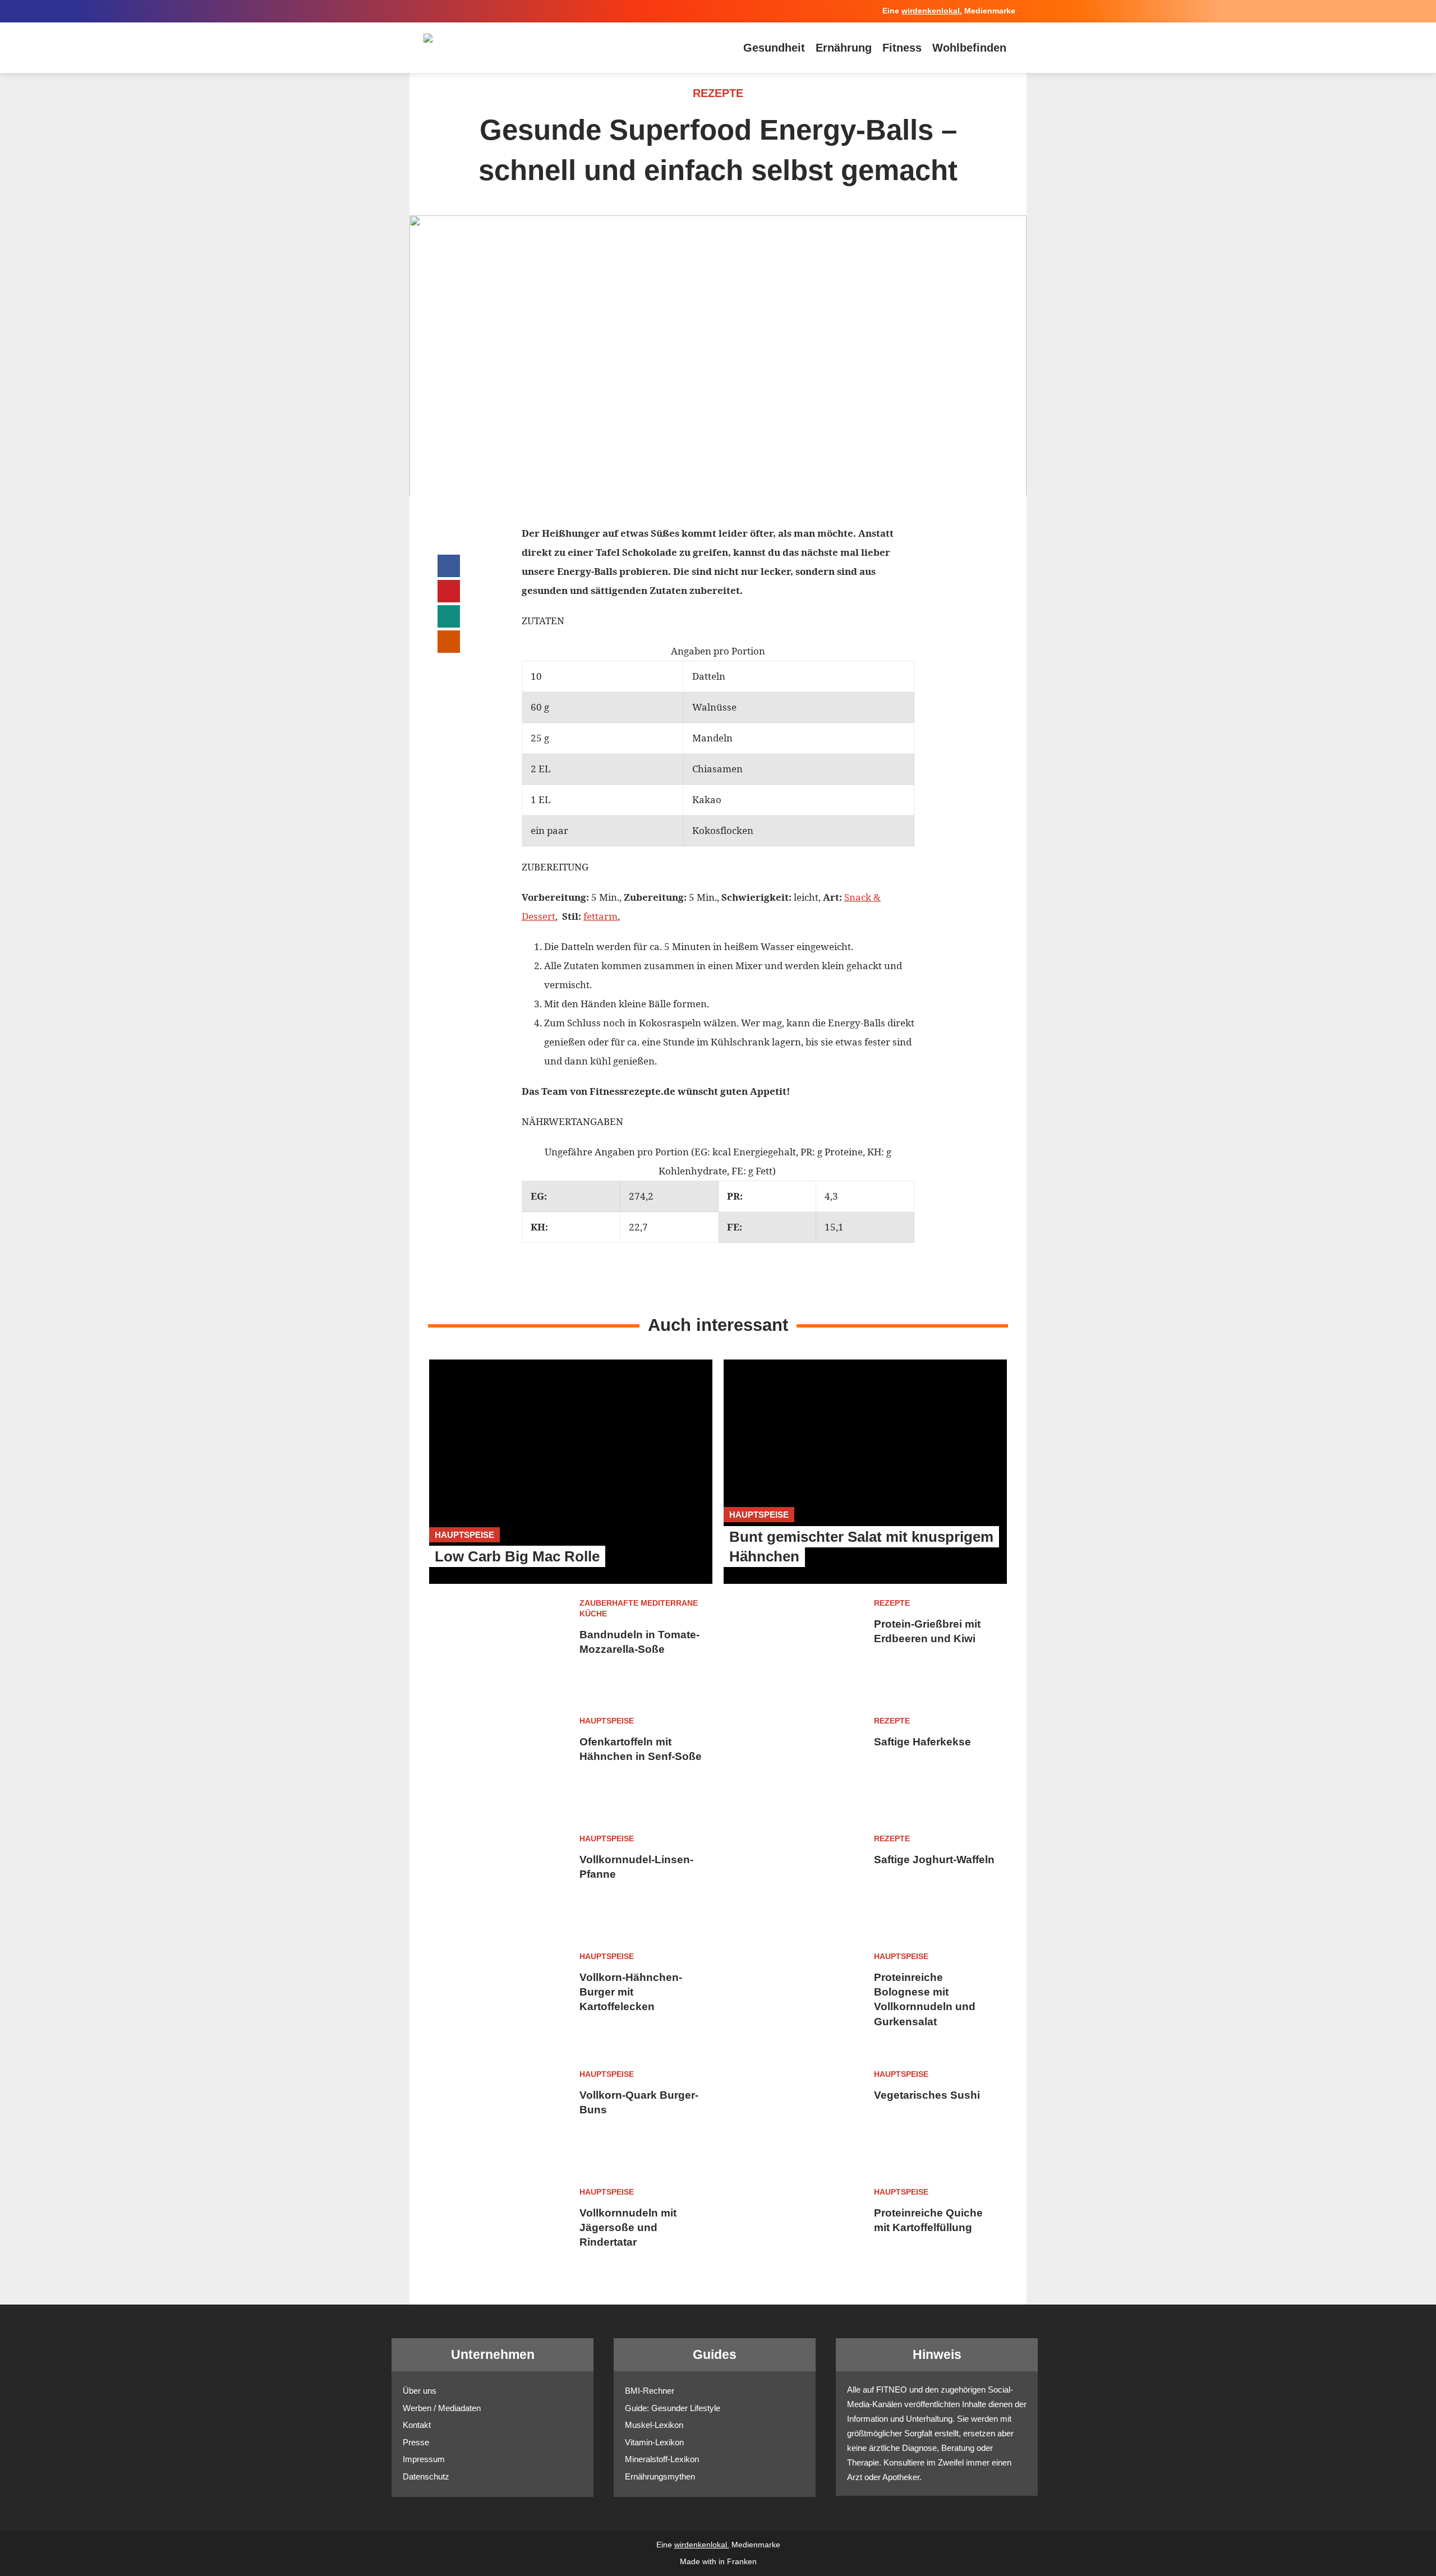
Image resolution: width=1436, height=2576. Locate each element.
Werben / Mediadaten (442, 2408)
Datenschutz (426, 2476)
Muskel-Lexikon (654, 2425)
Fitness (902, 48)
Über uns (420, 2391)
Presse (416, 2442)
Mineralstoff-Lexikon (662, 2459)
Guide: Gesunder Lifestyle (673, 2408)
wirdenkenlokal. (932, 11)
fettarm (600, 916)
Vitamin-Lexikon (654, 2442)
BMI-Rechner (650, 2391)
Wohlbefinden (969, 48)
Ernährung (844, 48)
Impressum (424, 2459)
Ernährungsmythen (660, 2476)
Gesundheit (774, 48)
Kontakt (417, 2425)
